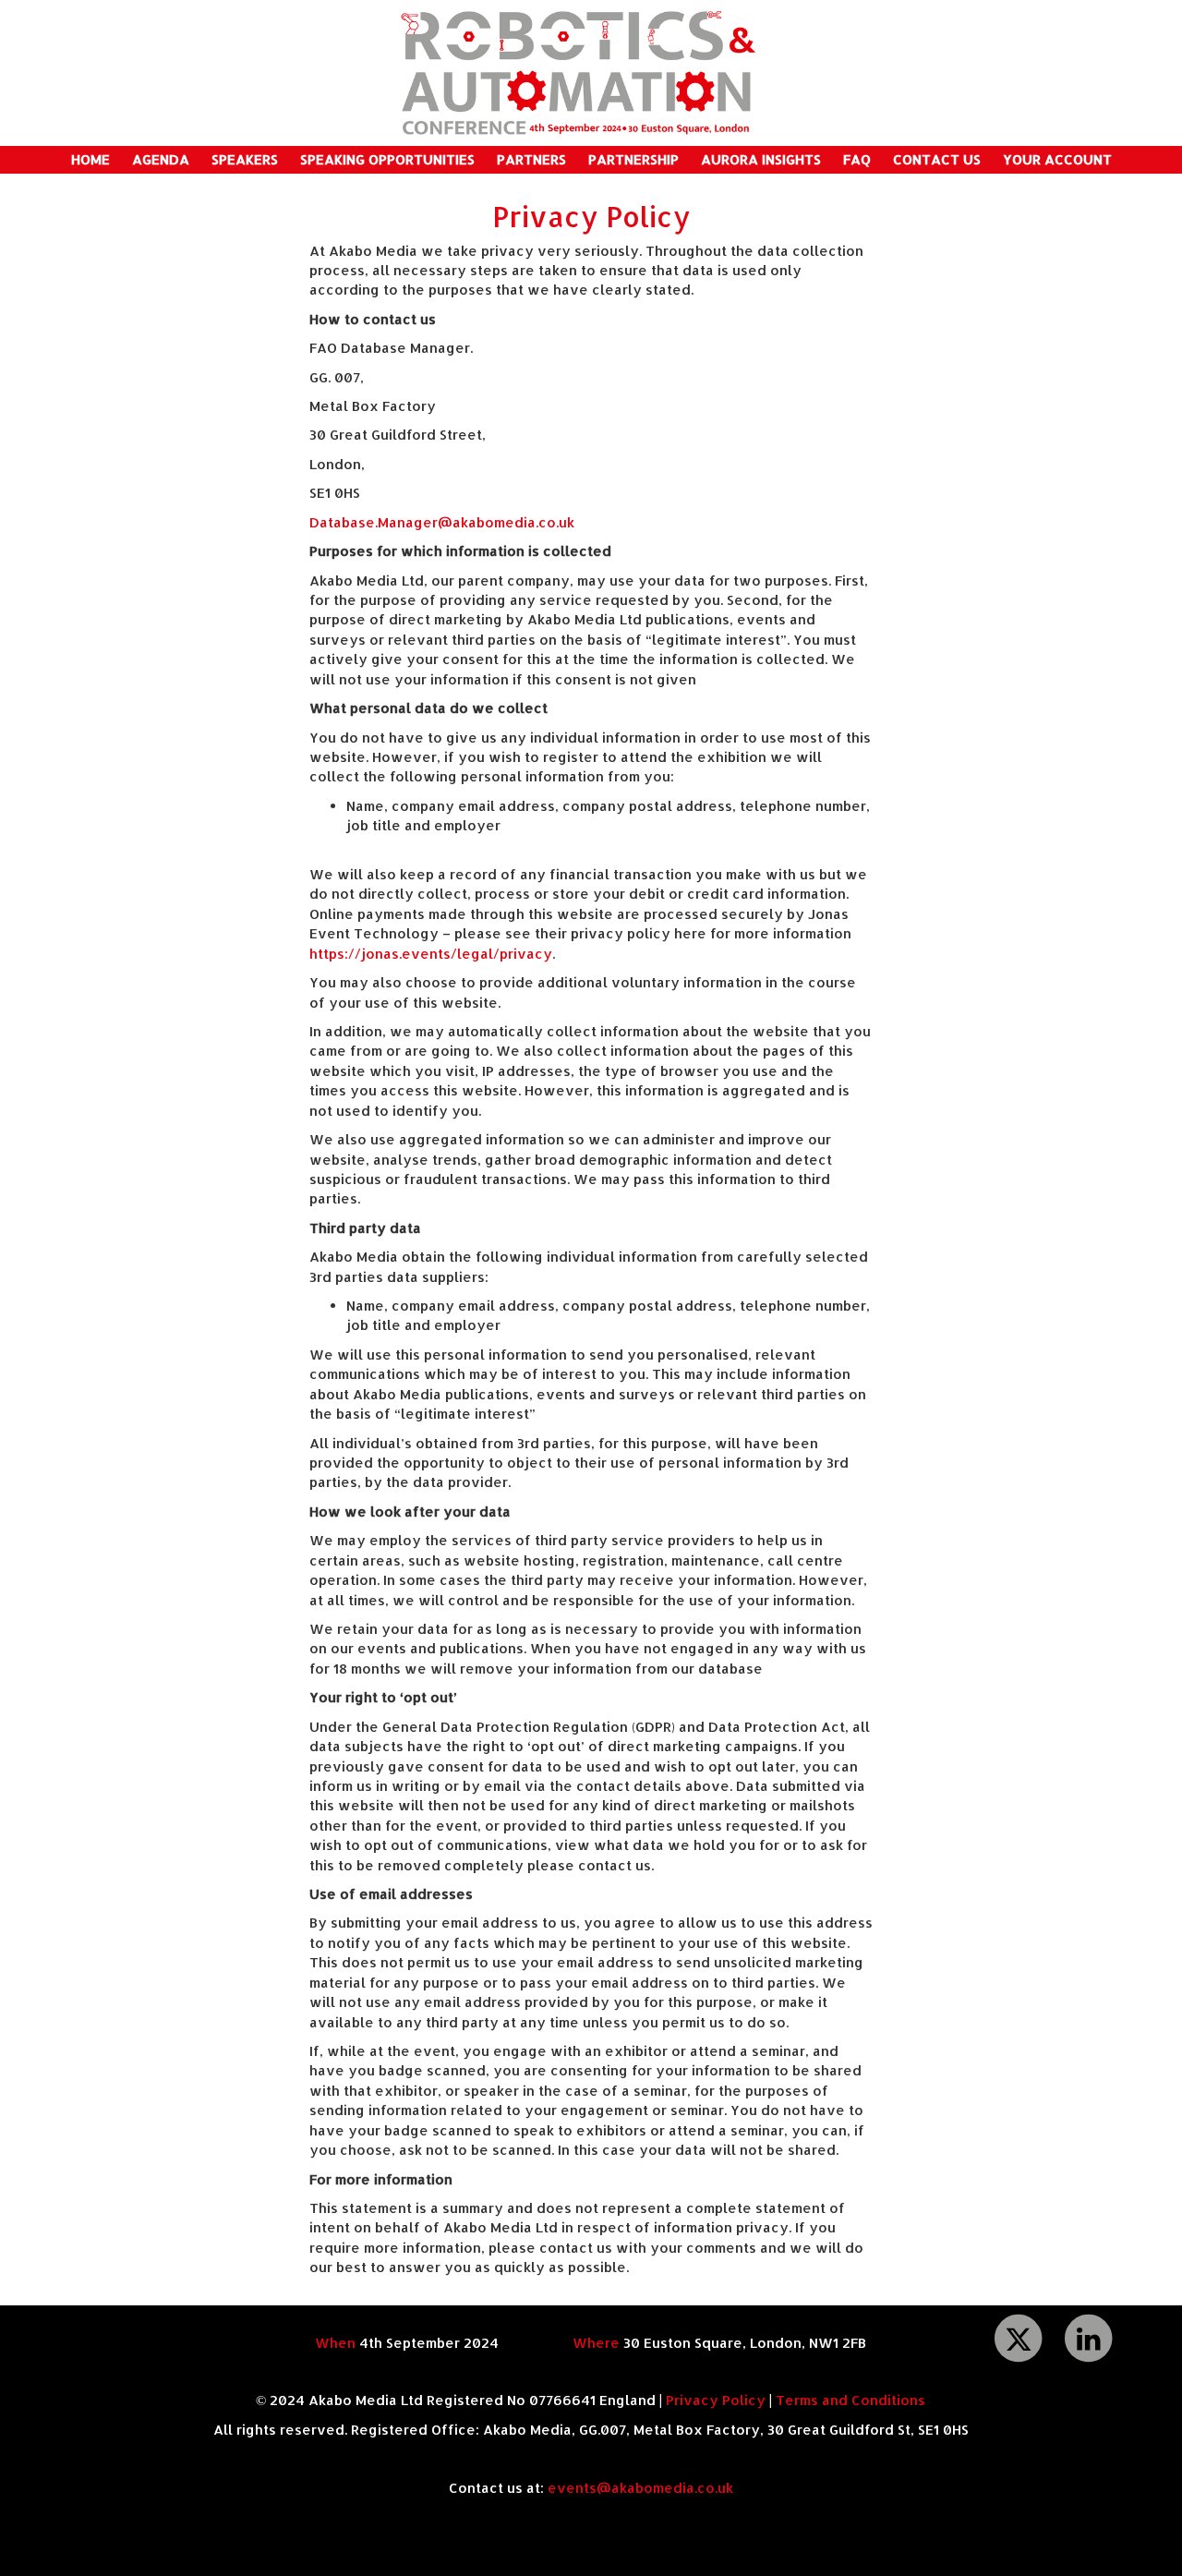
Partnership (633, 159)
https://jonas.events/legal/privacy (431, 954)
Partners (531, 159)
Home (90, 159)
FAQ (857, 159)
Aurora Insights (761, 159)
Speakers (245, 159)
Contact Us (937, 159)
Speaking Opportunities (387, 159)
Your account (1057, 159)
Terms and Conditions (850, 2400)
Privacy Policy (716, 2400)
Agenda (161, 159)
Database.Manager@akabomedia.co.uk (442, 522)
